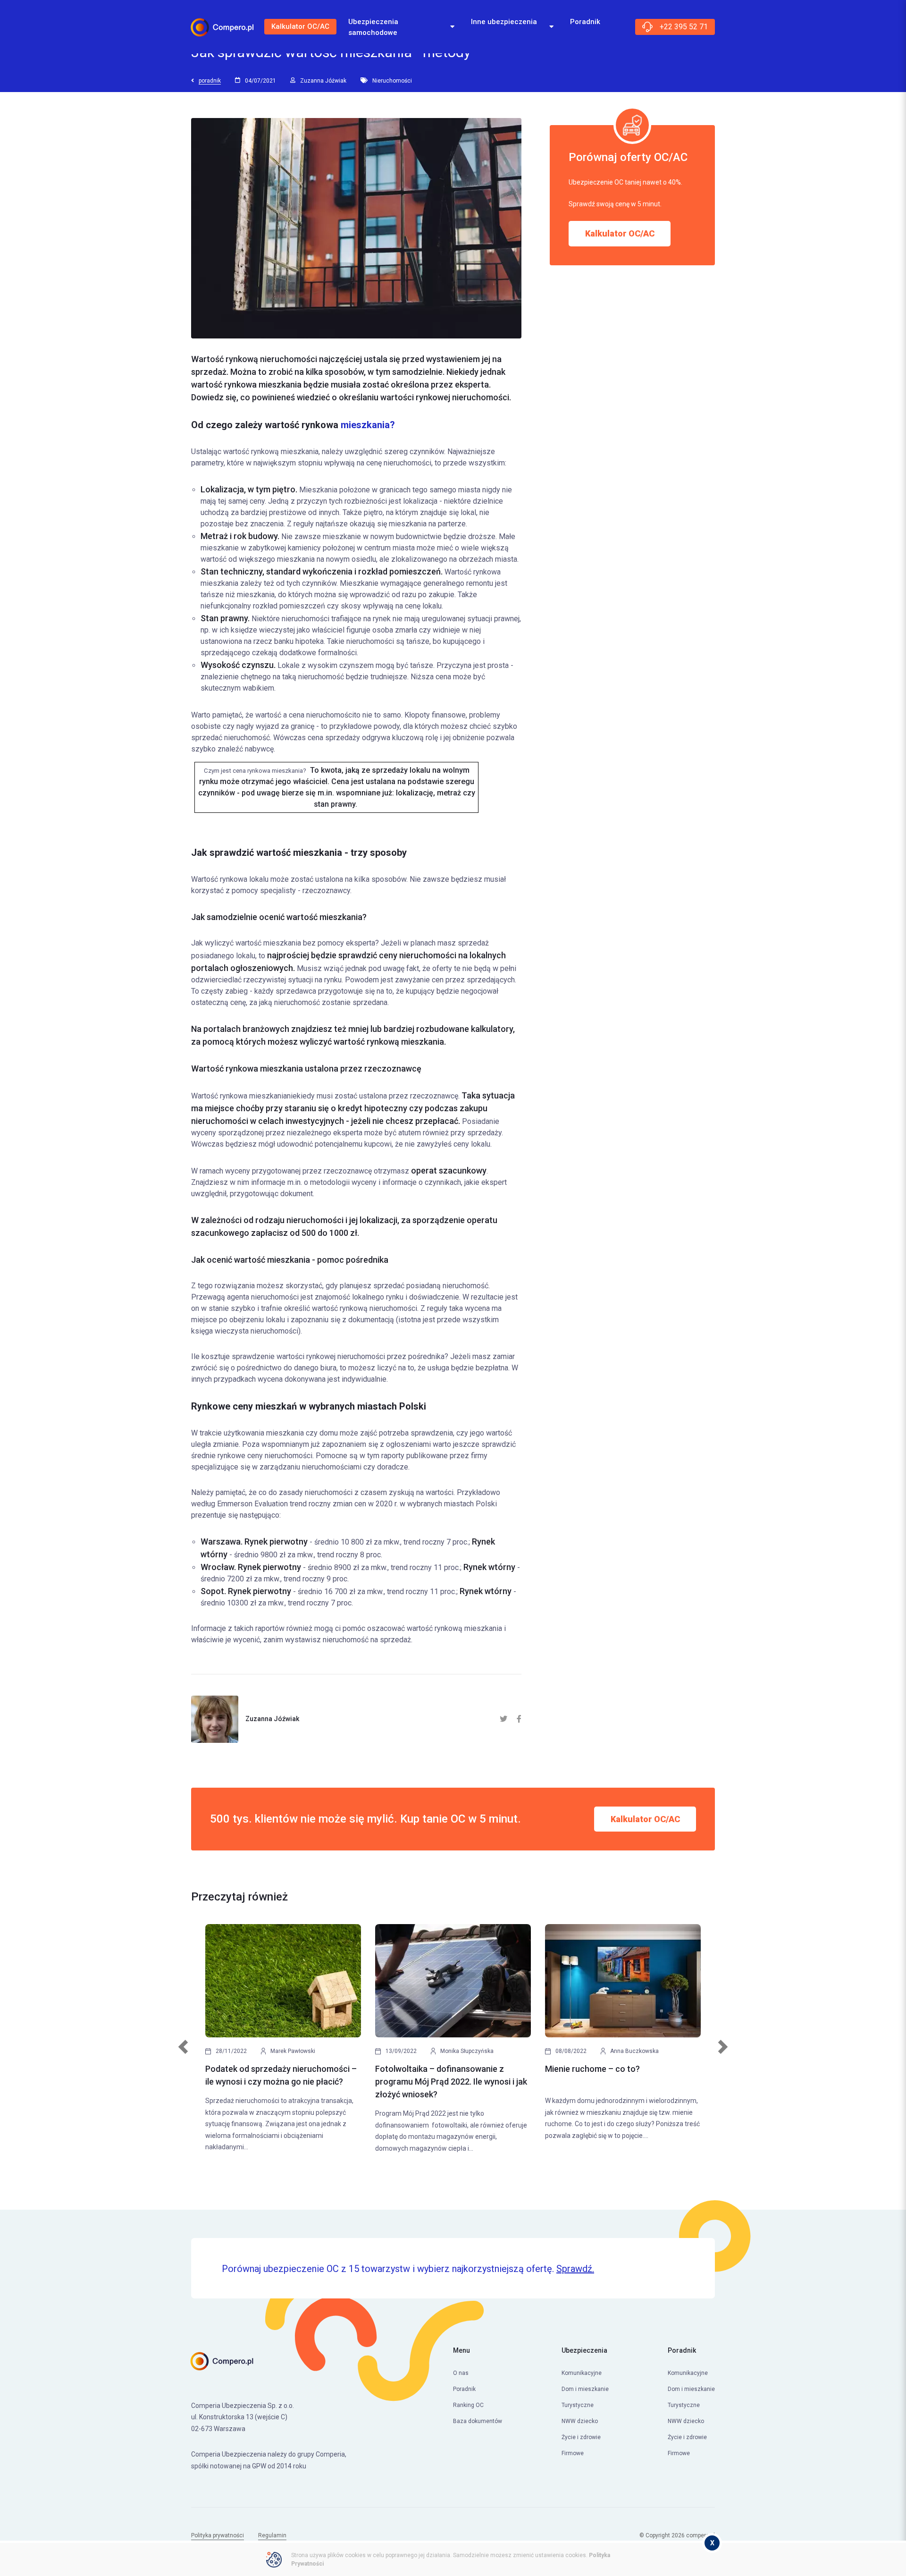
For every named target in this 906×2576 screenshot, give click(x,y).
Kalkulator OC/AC (300, 26)
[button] (183, 2057)
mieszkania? (368, 425)
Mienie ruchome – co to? (592, 2069)
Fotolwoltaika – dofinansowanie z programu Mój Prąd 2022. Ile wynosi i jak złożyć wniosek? (451, 2082)
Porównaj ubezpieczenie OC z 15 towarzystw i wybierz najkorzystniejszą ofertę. (408, 2269)
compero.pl (700, 2535)
